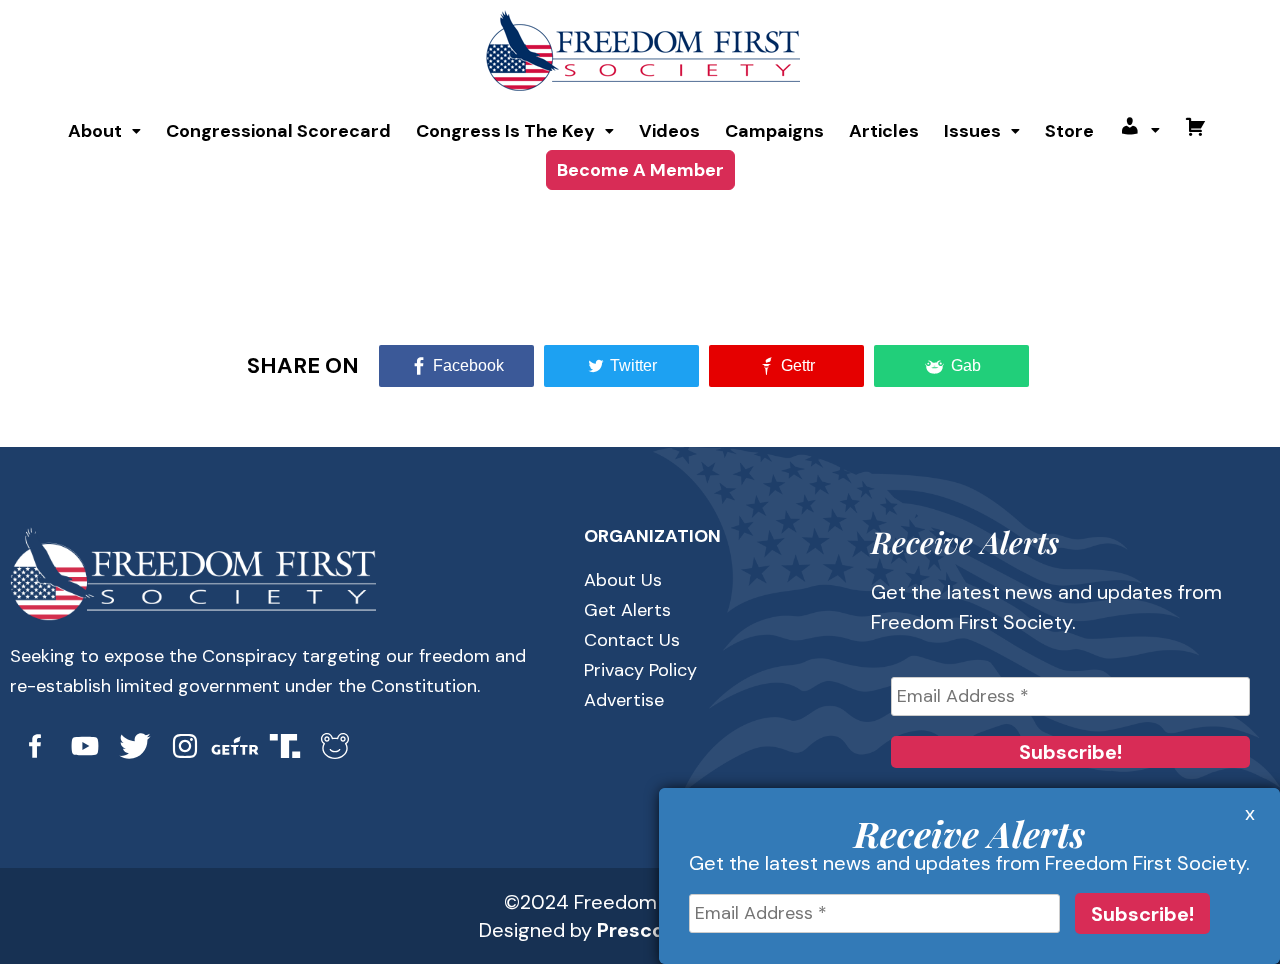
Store (1069, 131)
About (95, 131)
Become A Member (640, 170)
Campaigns (774, 131)
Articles (884, 131)
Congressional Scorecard (278, 131)
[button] (104, 131)
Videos (669, 131)
